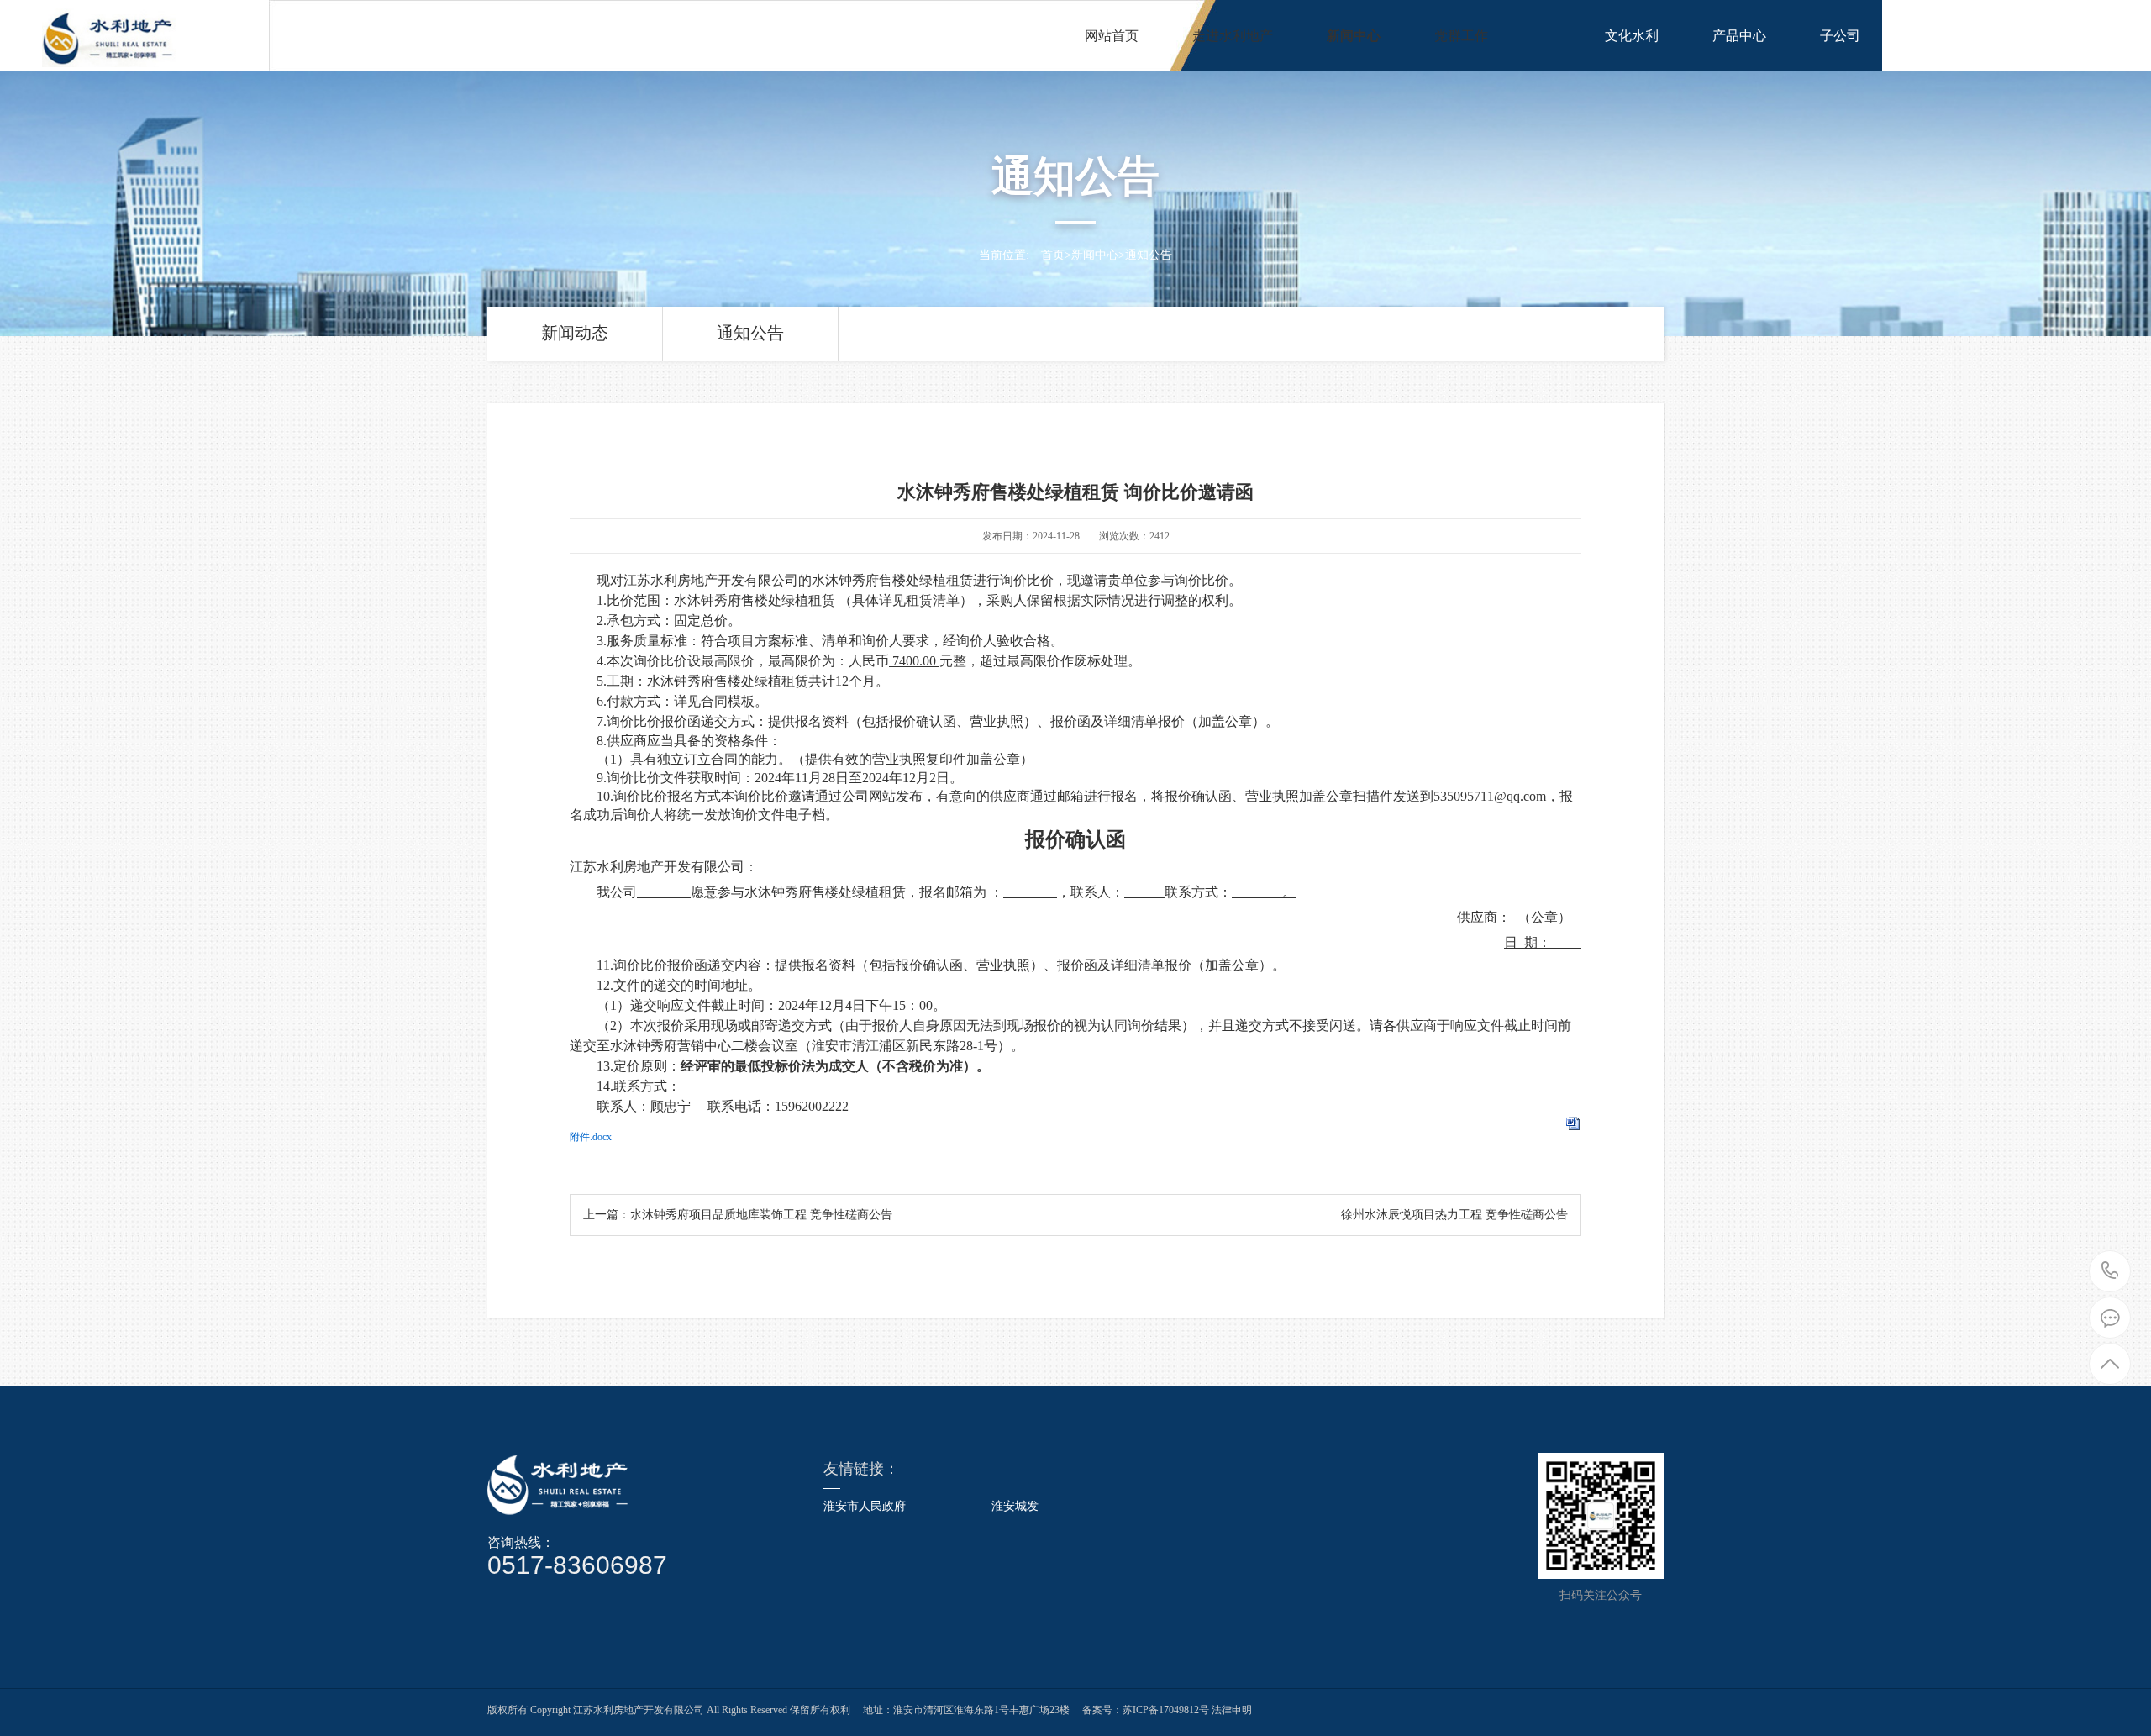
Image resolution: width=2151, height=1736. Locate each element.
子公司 (1840, 36)
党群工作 (1461, 36)
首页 (1053, 255)
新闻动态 (575, 333)
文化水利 (1632, 36)
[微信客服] (2110, 1318)
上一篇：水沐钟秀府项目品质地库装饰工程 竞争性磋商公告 (738, 1215)
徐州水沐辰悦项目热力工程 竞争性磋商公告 (1454, 1215)
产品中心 (1739, 36)
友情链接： (861, 1469)
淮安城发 (1015, 1507)
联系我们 (1941, 36)
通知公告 (1149, 255)
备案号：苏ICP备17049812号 (1146, 1710)
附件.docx (591, 1137)
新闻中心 (1354, 36)
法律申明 (1231, 1710)
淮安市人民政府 (865, 1507)
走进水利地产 (1233, 36)
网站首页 (1112, 36)
